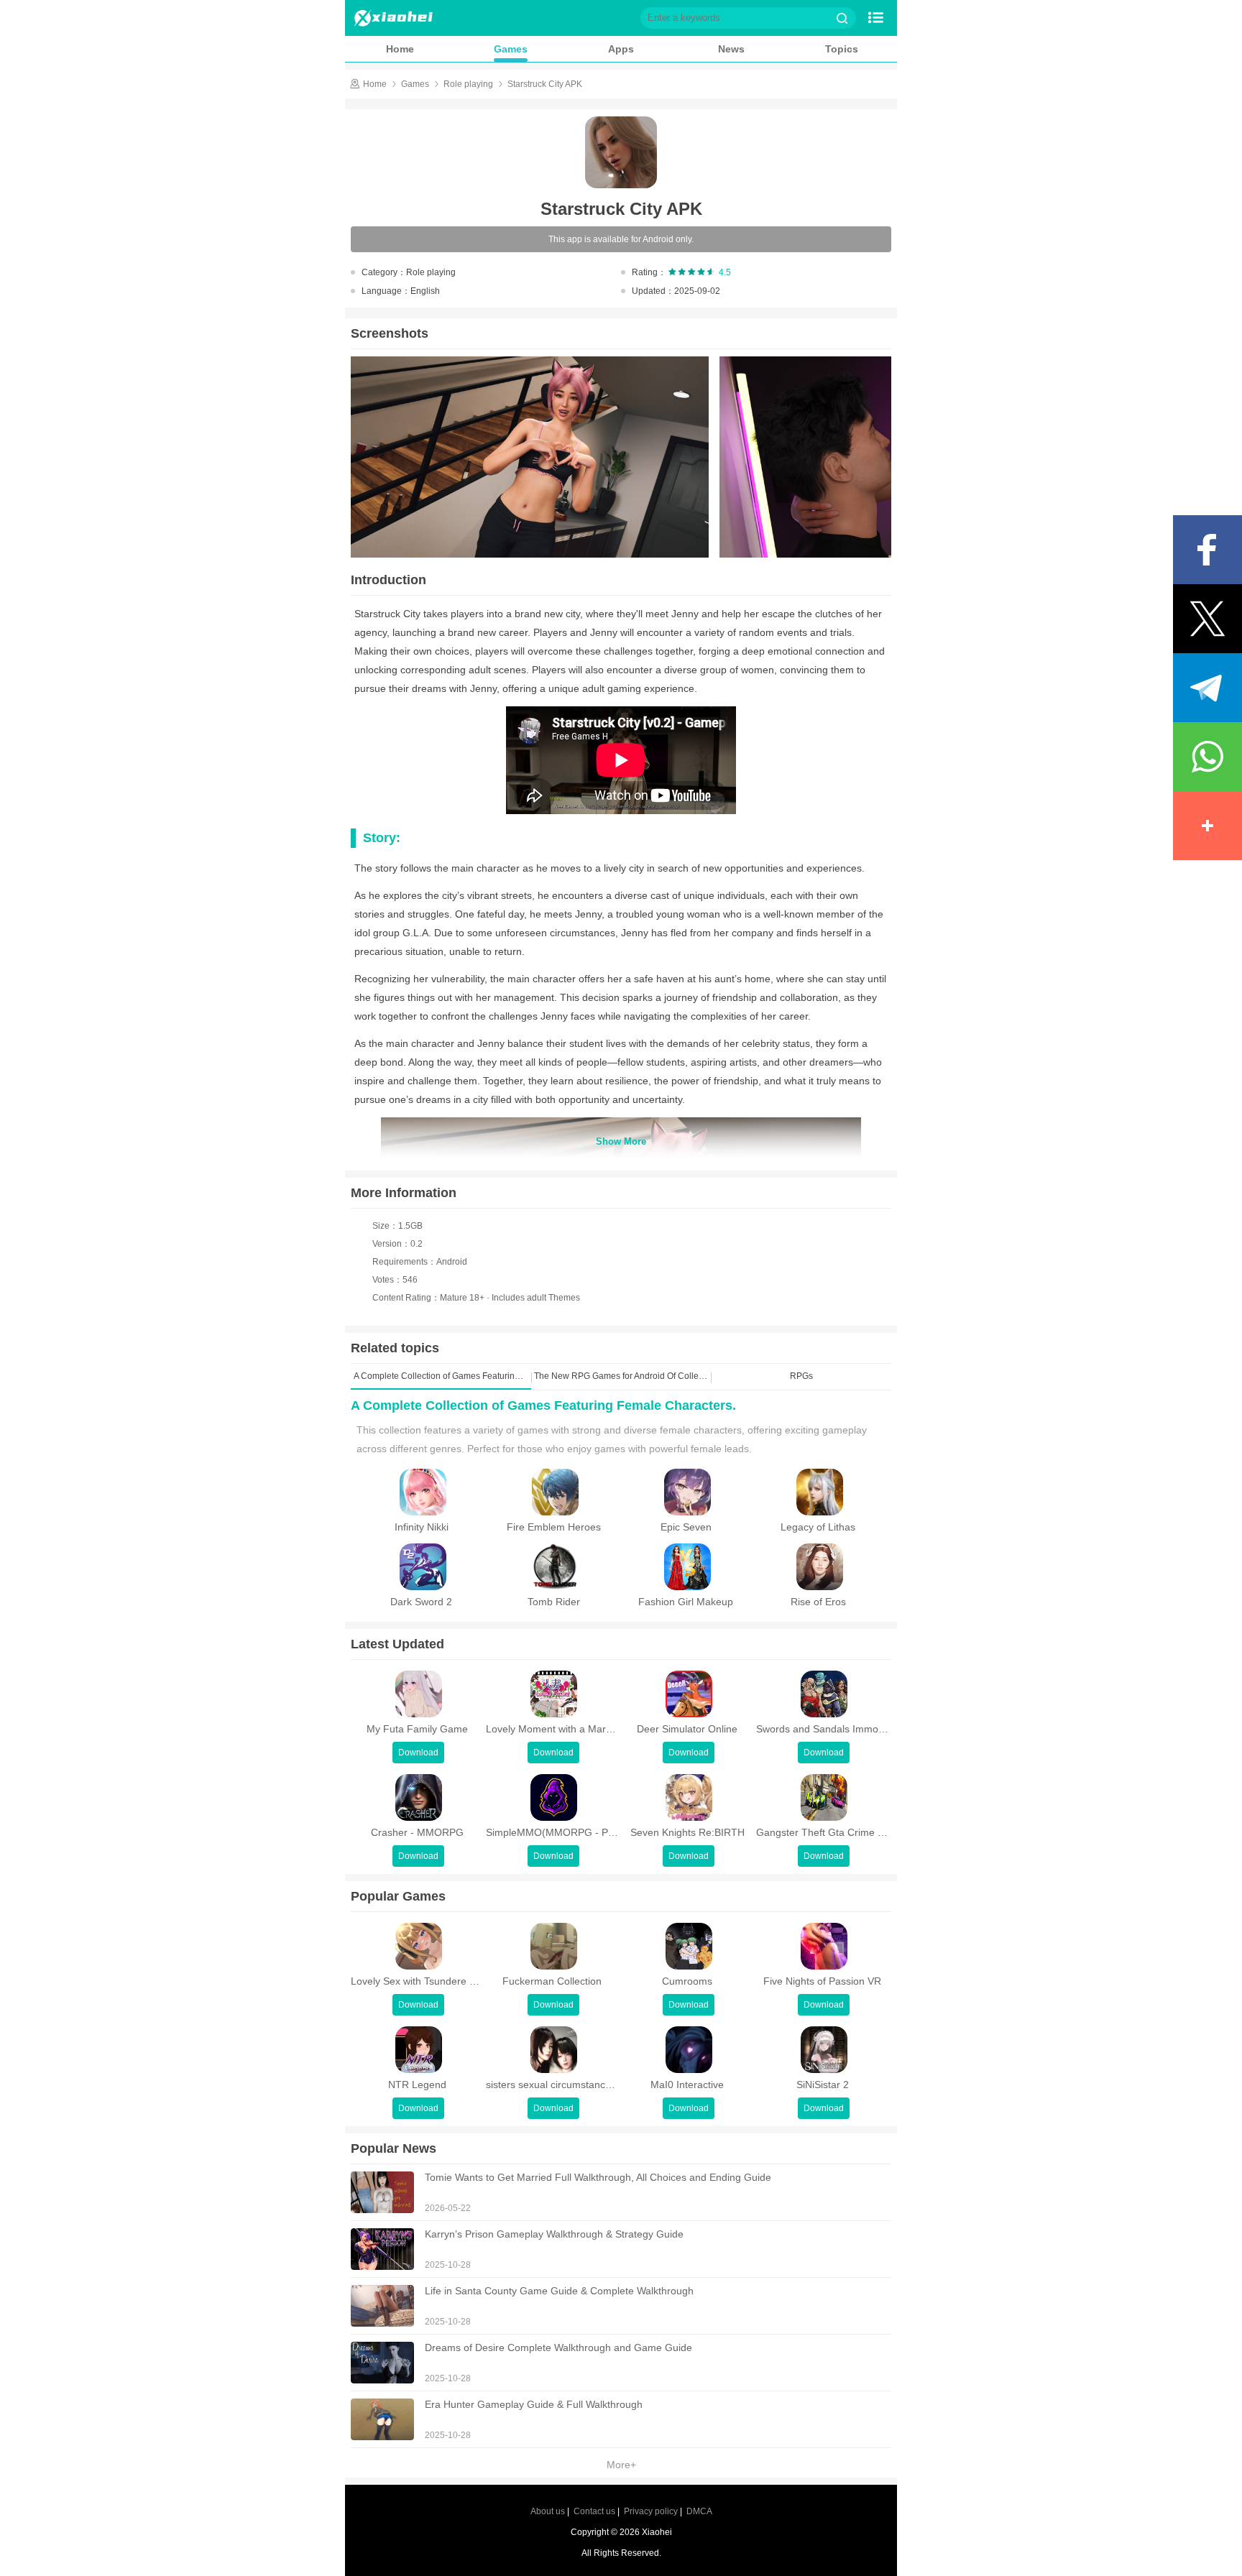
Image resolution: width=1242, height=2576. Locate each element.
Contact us (594, 2511)
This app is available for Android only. (621, 239)
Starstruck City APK (545, 84)
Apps (621, 49)
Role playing (468, 84)
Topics (842, 49)
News (731, 49)
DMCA (699, 2511)
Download (418, 1753)
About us (548, 2511)
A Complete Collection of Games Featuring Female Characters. (543, 1405)
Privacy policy (651, 2511)
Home (400, 49)
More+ (621, 2465)
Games (511, 49)
